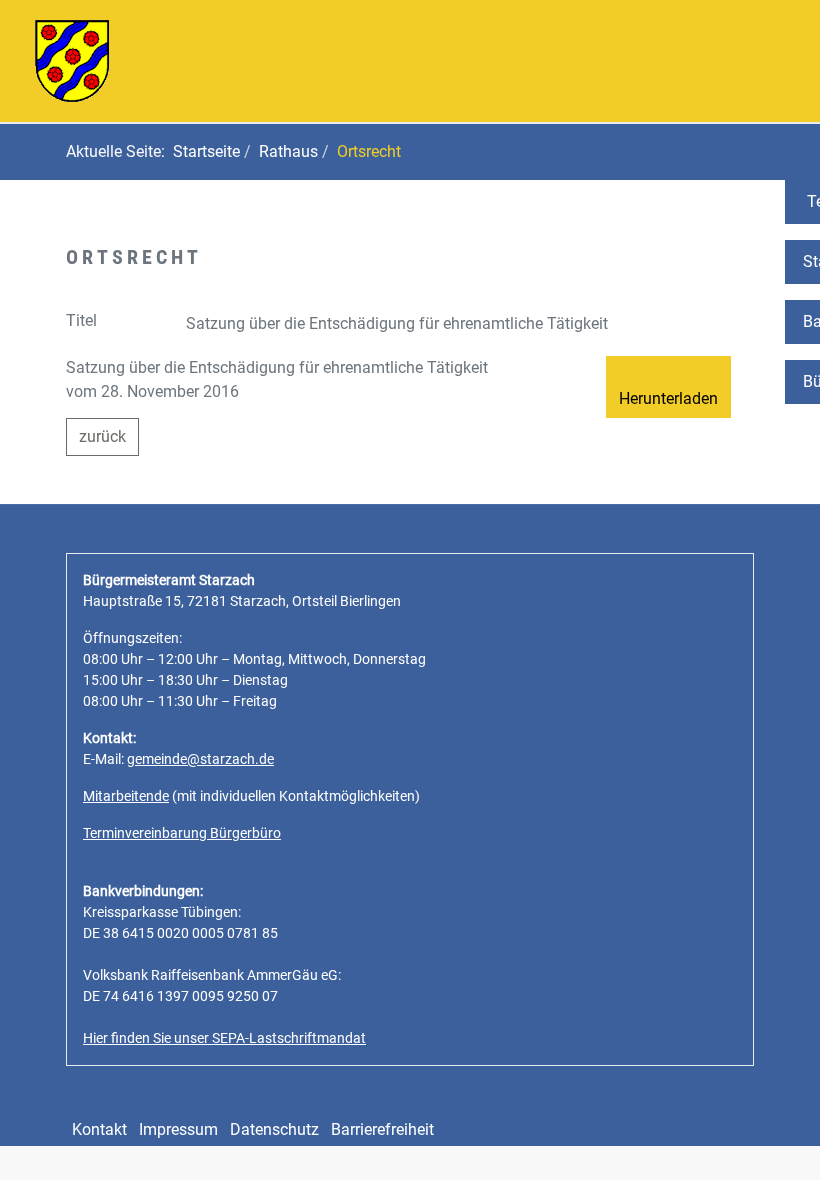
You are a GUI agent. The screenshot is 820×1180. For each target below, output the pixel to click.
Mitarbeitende (126, 796)
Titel (81, 320)
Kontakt (99, 1129)
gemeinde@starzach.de (200, 759)
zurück (102, 436)
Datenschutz (274, 1129)
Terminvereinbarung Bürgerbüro (182, 833)
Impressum (178, 1129)
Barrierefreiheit (382, 1129)
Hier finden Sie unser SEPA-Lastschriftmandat (224, 1038)
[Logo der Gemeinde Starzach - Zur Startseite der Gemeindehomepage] (72, 59)
